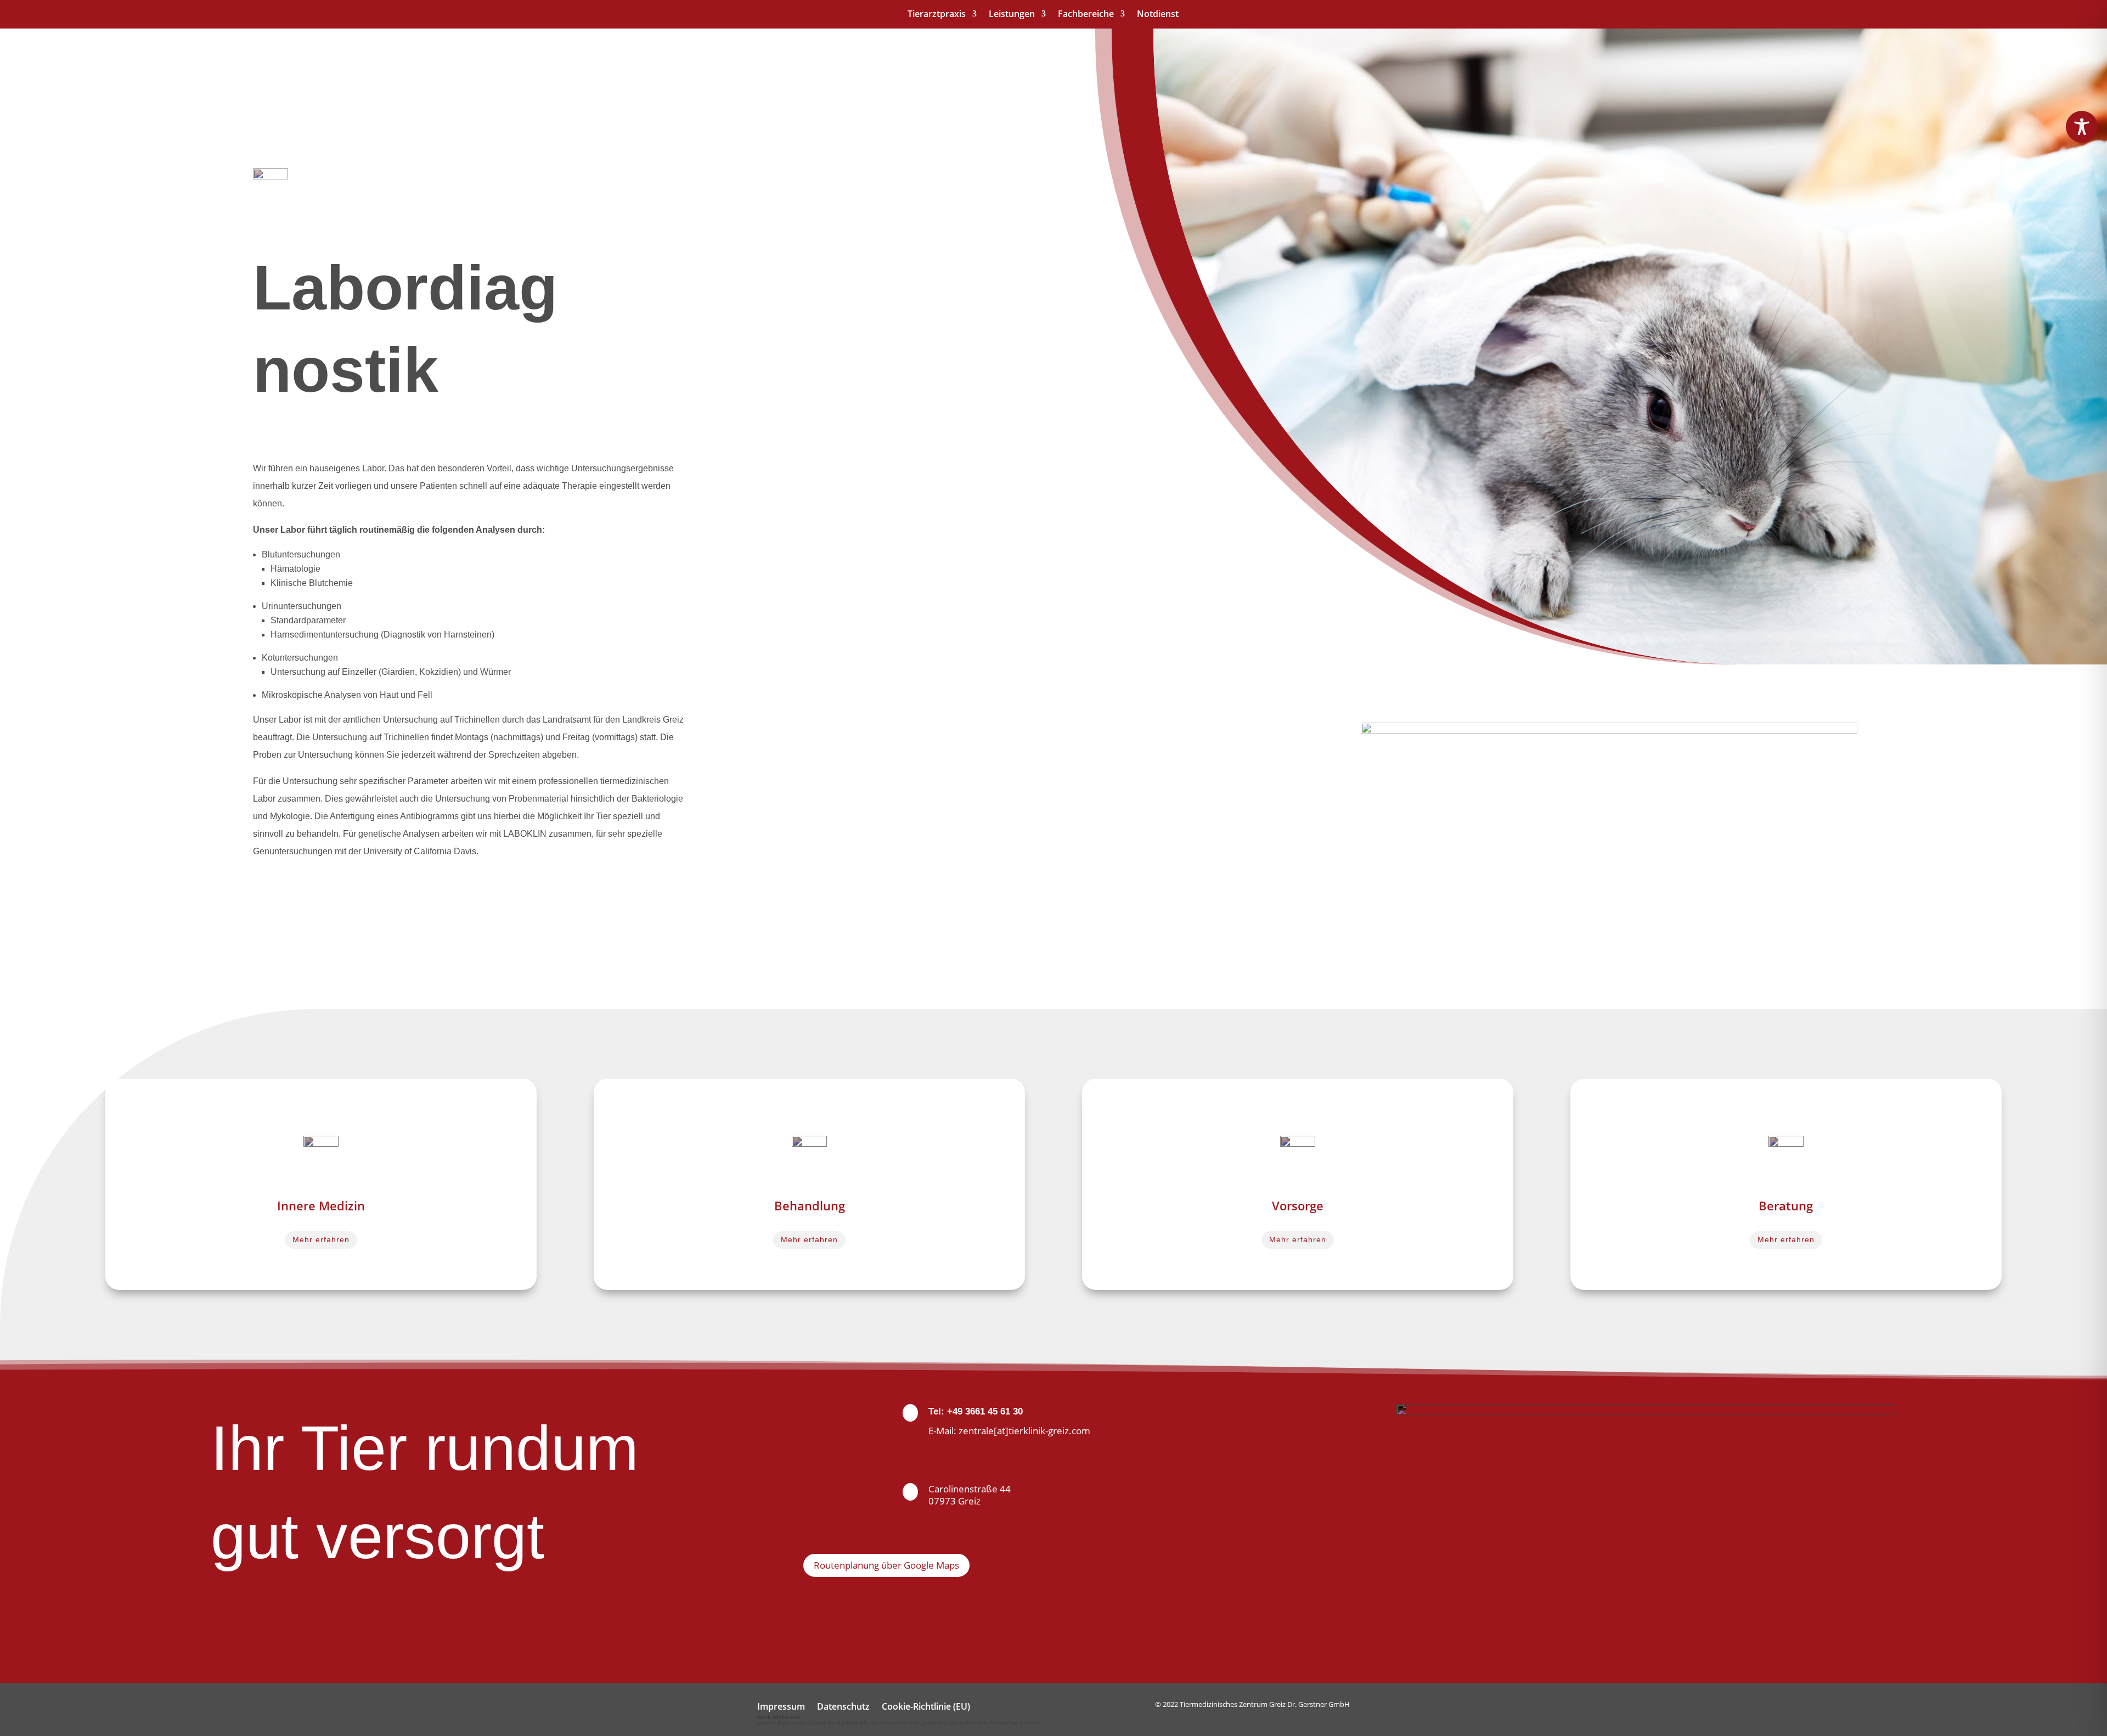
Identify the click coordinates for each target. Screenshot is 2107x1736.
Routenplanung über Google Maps (886, 1565)
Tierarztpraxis (937, 15)
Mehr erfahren (321, 1239)
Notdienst (1158, 15)
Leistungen (1012, 15)
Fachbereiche (1086, 15)
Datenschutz (843, 1707)
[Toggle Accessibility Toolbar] (2082, 127)
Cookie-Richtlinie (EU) (926, 1707)
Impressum (781, 1707)
